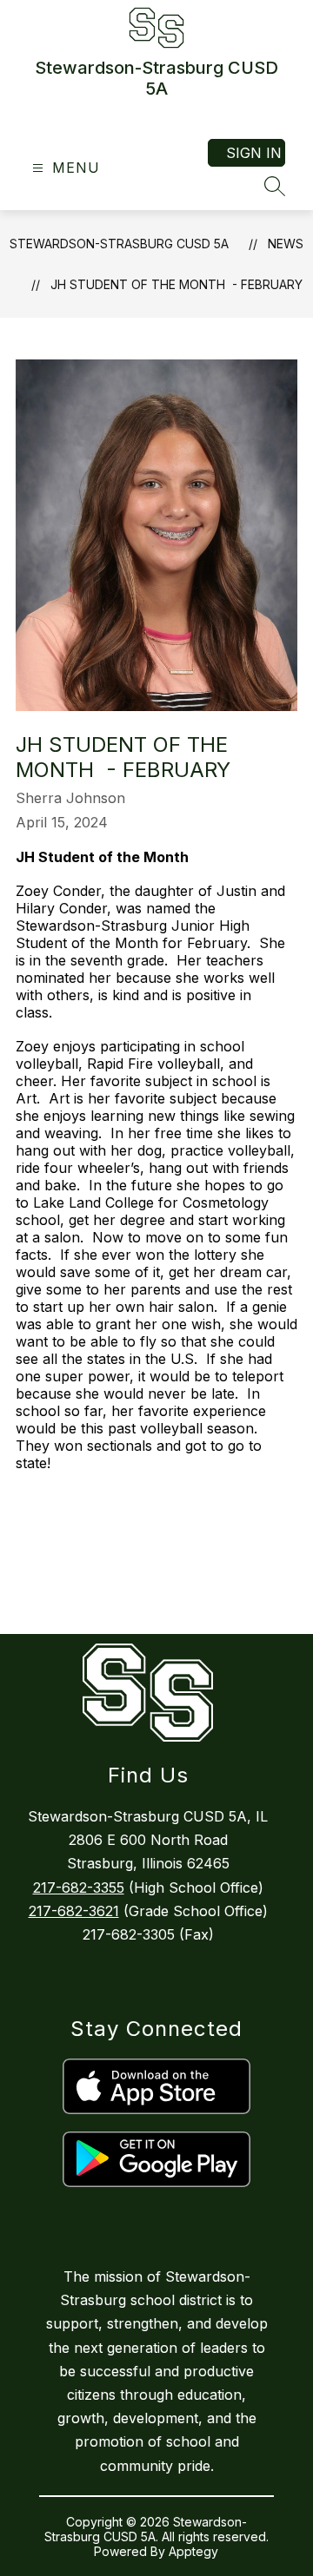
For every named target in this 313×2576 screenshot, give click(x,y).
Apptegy (193, 2551)
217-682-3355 (79, 1888)
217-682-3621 (74, 1911)
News (286, 244)
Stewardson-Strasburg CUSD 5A (119, 244)
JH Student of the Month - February (176, 284)
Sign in (254, 153)
